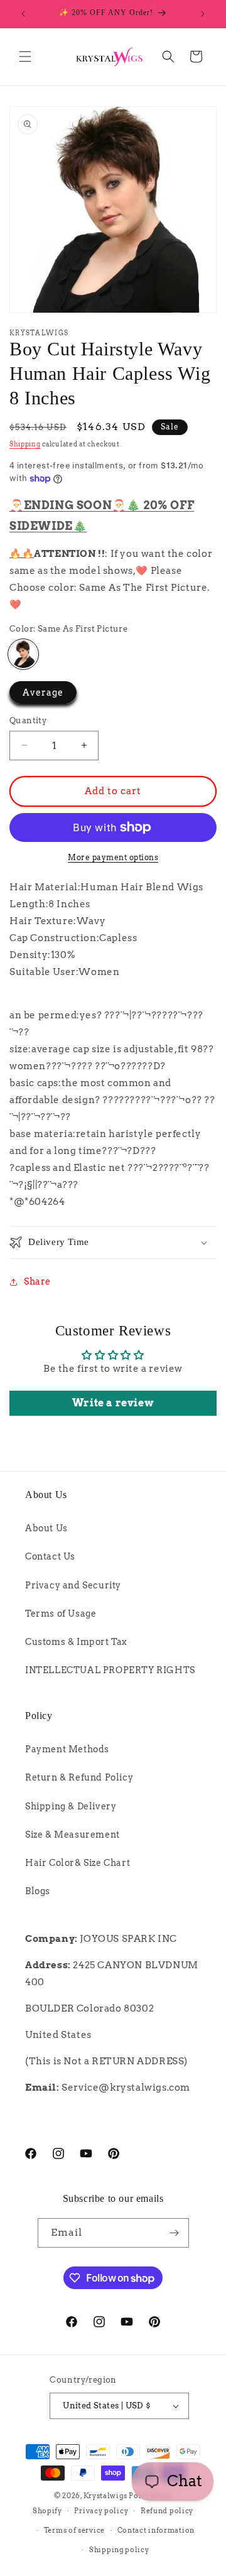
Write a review (113, 1403)
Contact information (156, 2530)
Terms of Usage (61, 1614)
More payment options (113, 857)
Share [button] (37, 1281)
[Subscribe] (175, 2233)
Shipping (25, 444)
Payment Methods (67, 1749)
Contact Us (50, 1556)
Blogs (38, 1891)
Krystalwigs (105, 2496)
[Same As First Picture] (23, 654)
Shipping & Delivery (71, 1806)
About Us (46, 1528)
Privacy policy (101, 2511)
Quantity (28, 720)
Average (43, 693)
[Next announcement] (203, 14)
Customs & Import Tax (76, 1642)
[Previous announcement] (23, 14)
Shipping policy (119, 2550)
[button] (25, 57)
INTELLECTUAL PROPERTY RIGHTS (110, 1670)
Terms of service (74, 2530)
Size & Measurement (73, 1835)
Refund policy (167, 2511)
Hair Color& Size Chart (78, 1863)
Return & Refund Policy (79, 1777)
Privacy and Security (73, 1585)
